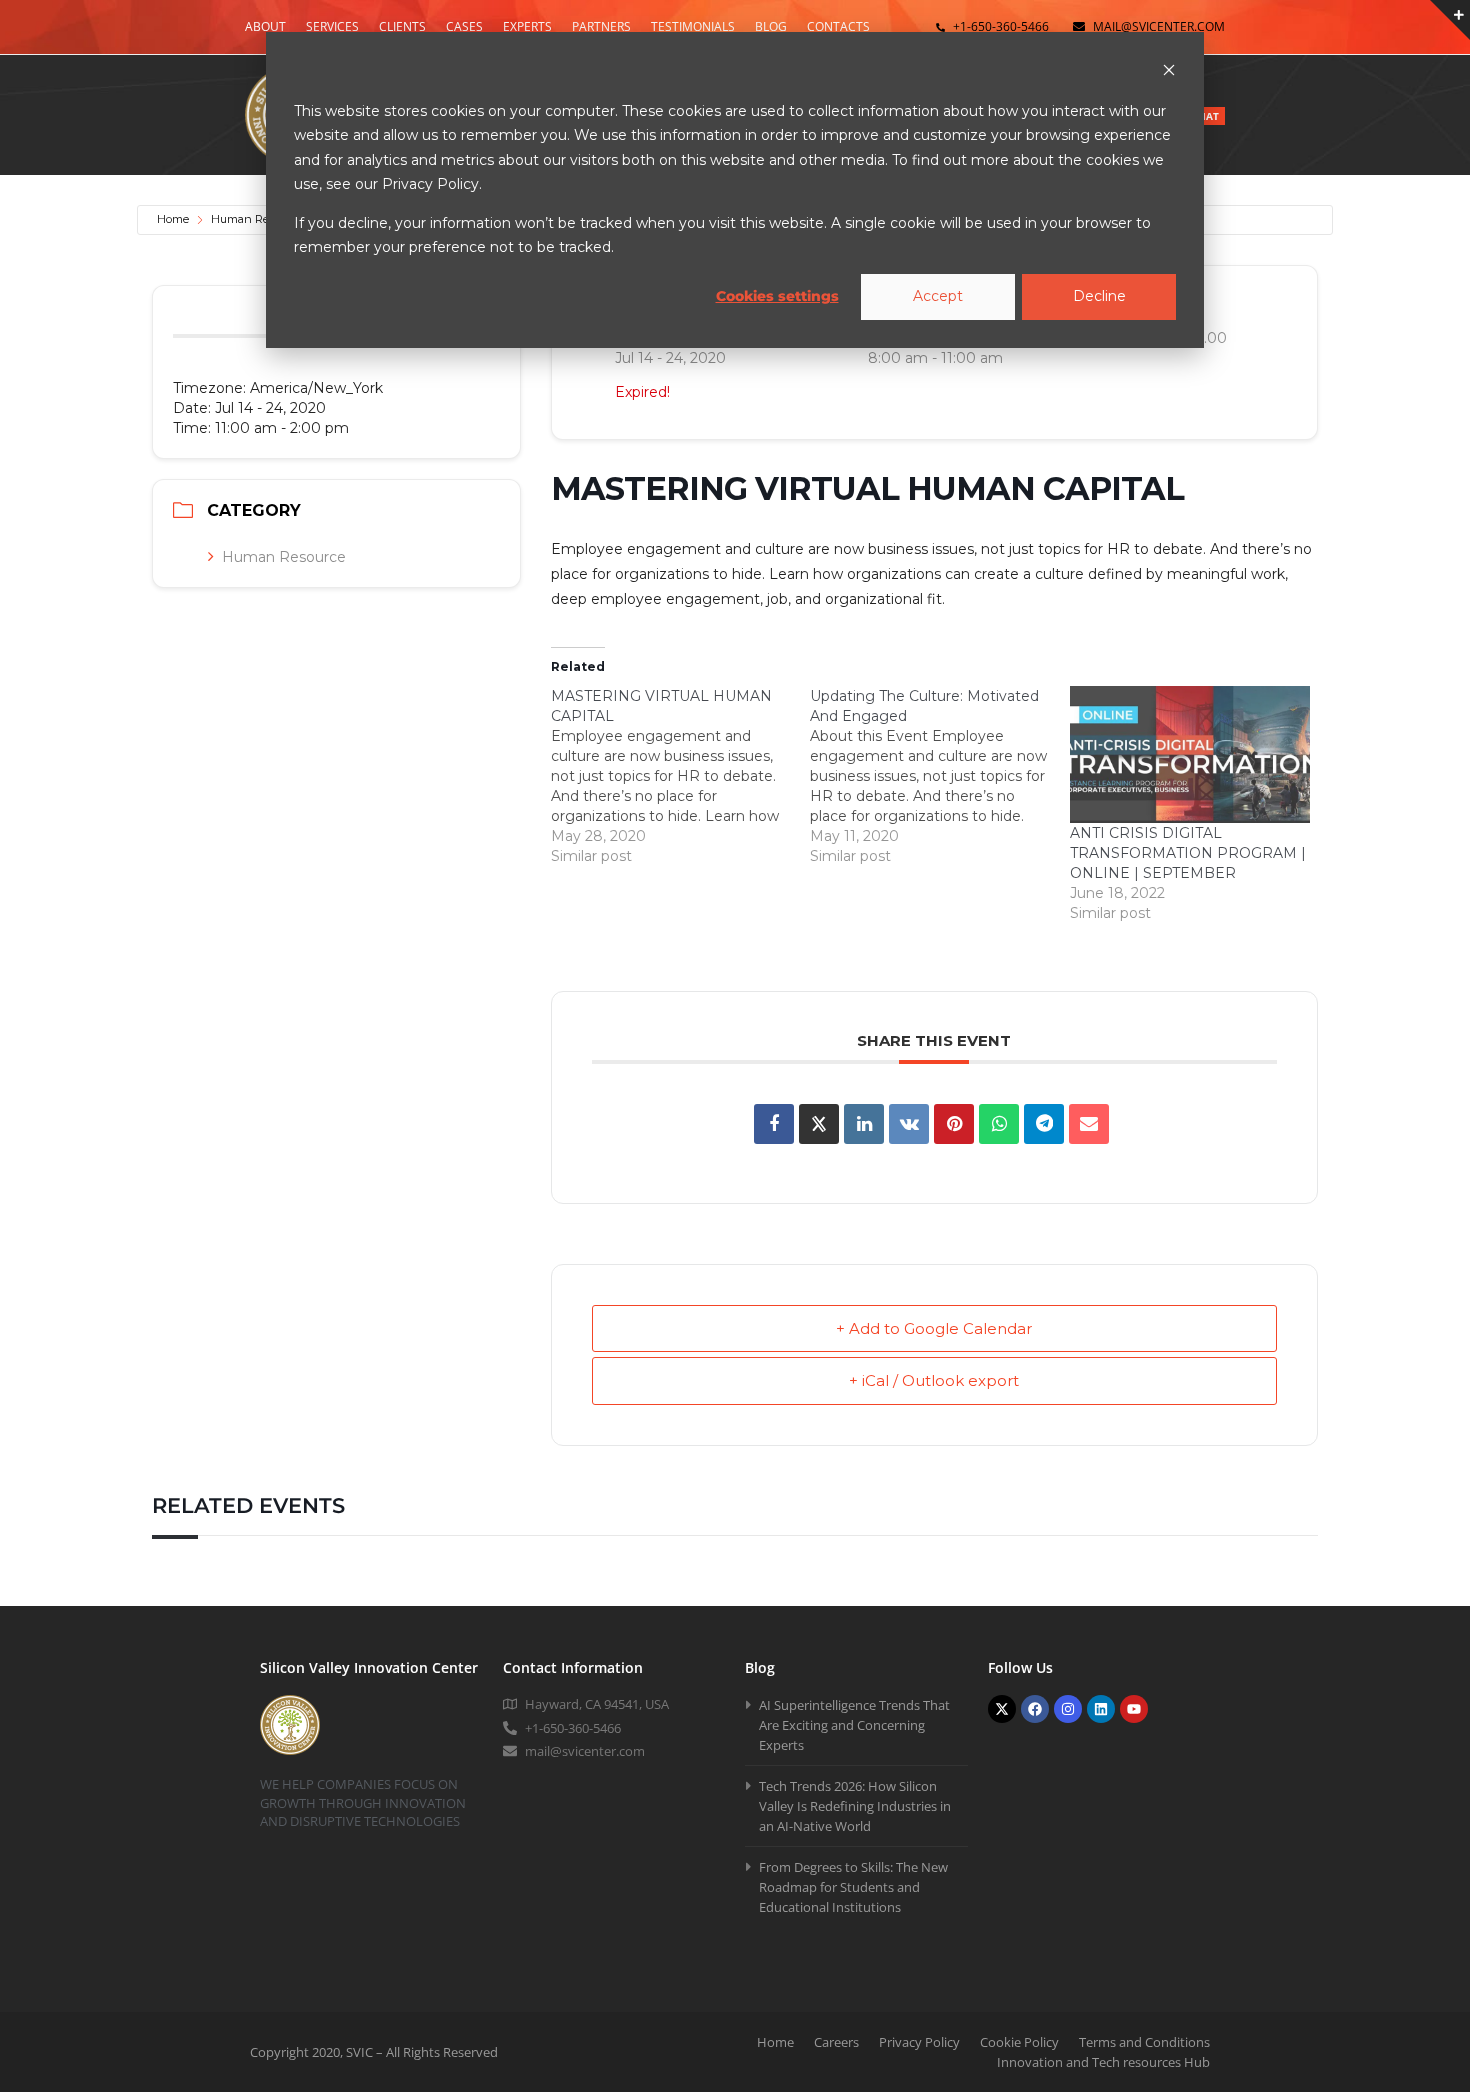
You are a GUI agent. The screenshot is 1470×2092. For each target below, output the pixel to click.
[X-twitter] (1002, 1709)
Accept (938, 296)
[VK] (909, 1124)
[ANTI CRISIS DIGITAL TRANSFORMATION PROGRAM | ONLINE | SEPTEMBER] (1190, 754)
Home (173, 219)
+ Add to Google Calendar (934, 1328)
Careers (836, 2042)
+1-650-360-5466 (1001, 26)
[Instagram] (1068, 1709)
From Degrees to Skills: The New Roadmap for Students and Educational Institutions (853, 1887)
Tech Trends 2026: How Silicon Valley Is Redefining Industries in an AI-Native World (855, 1806)
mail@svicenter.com (1159, 26)
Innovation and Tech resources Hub (1103, 2062)
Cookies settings (777, 296)
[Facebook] (1035, 1709)
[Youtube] (1134, 1709)
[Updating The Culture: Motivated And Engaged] (940, 776)
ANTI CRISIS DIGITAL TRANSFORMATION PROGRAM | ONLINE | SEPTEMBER (1188, 853)
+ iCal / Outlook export (934, 1380)
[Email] (1089, 1124)
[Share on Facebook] (774, 1124)
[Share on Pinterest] (954, 1124)
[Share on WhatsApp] (999, 1124)
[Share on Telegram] (1044, 1124)
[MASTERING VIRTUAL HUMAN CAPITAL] (681, 776)
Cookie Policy (1019, 2042)
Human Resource (257, 219)
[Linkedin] (864, 1124)
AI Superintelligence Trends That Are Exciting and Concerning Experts (854, 1725)
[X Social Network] (819, 1124)
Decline (1099, 296)
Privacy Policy (919, 2042)
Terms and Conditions (1144, 2042)
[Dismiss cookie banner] (1169, 72)
